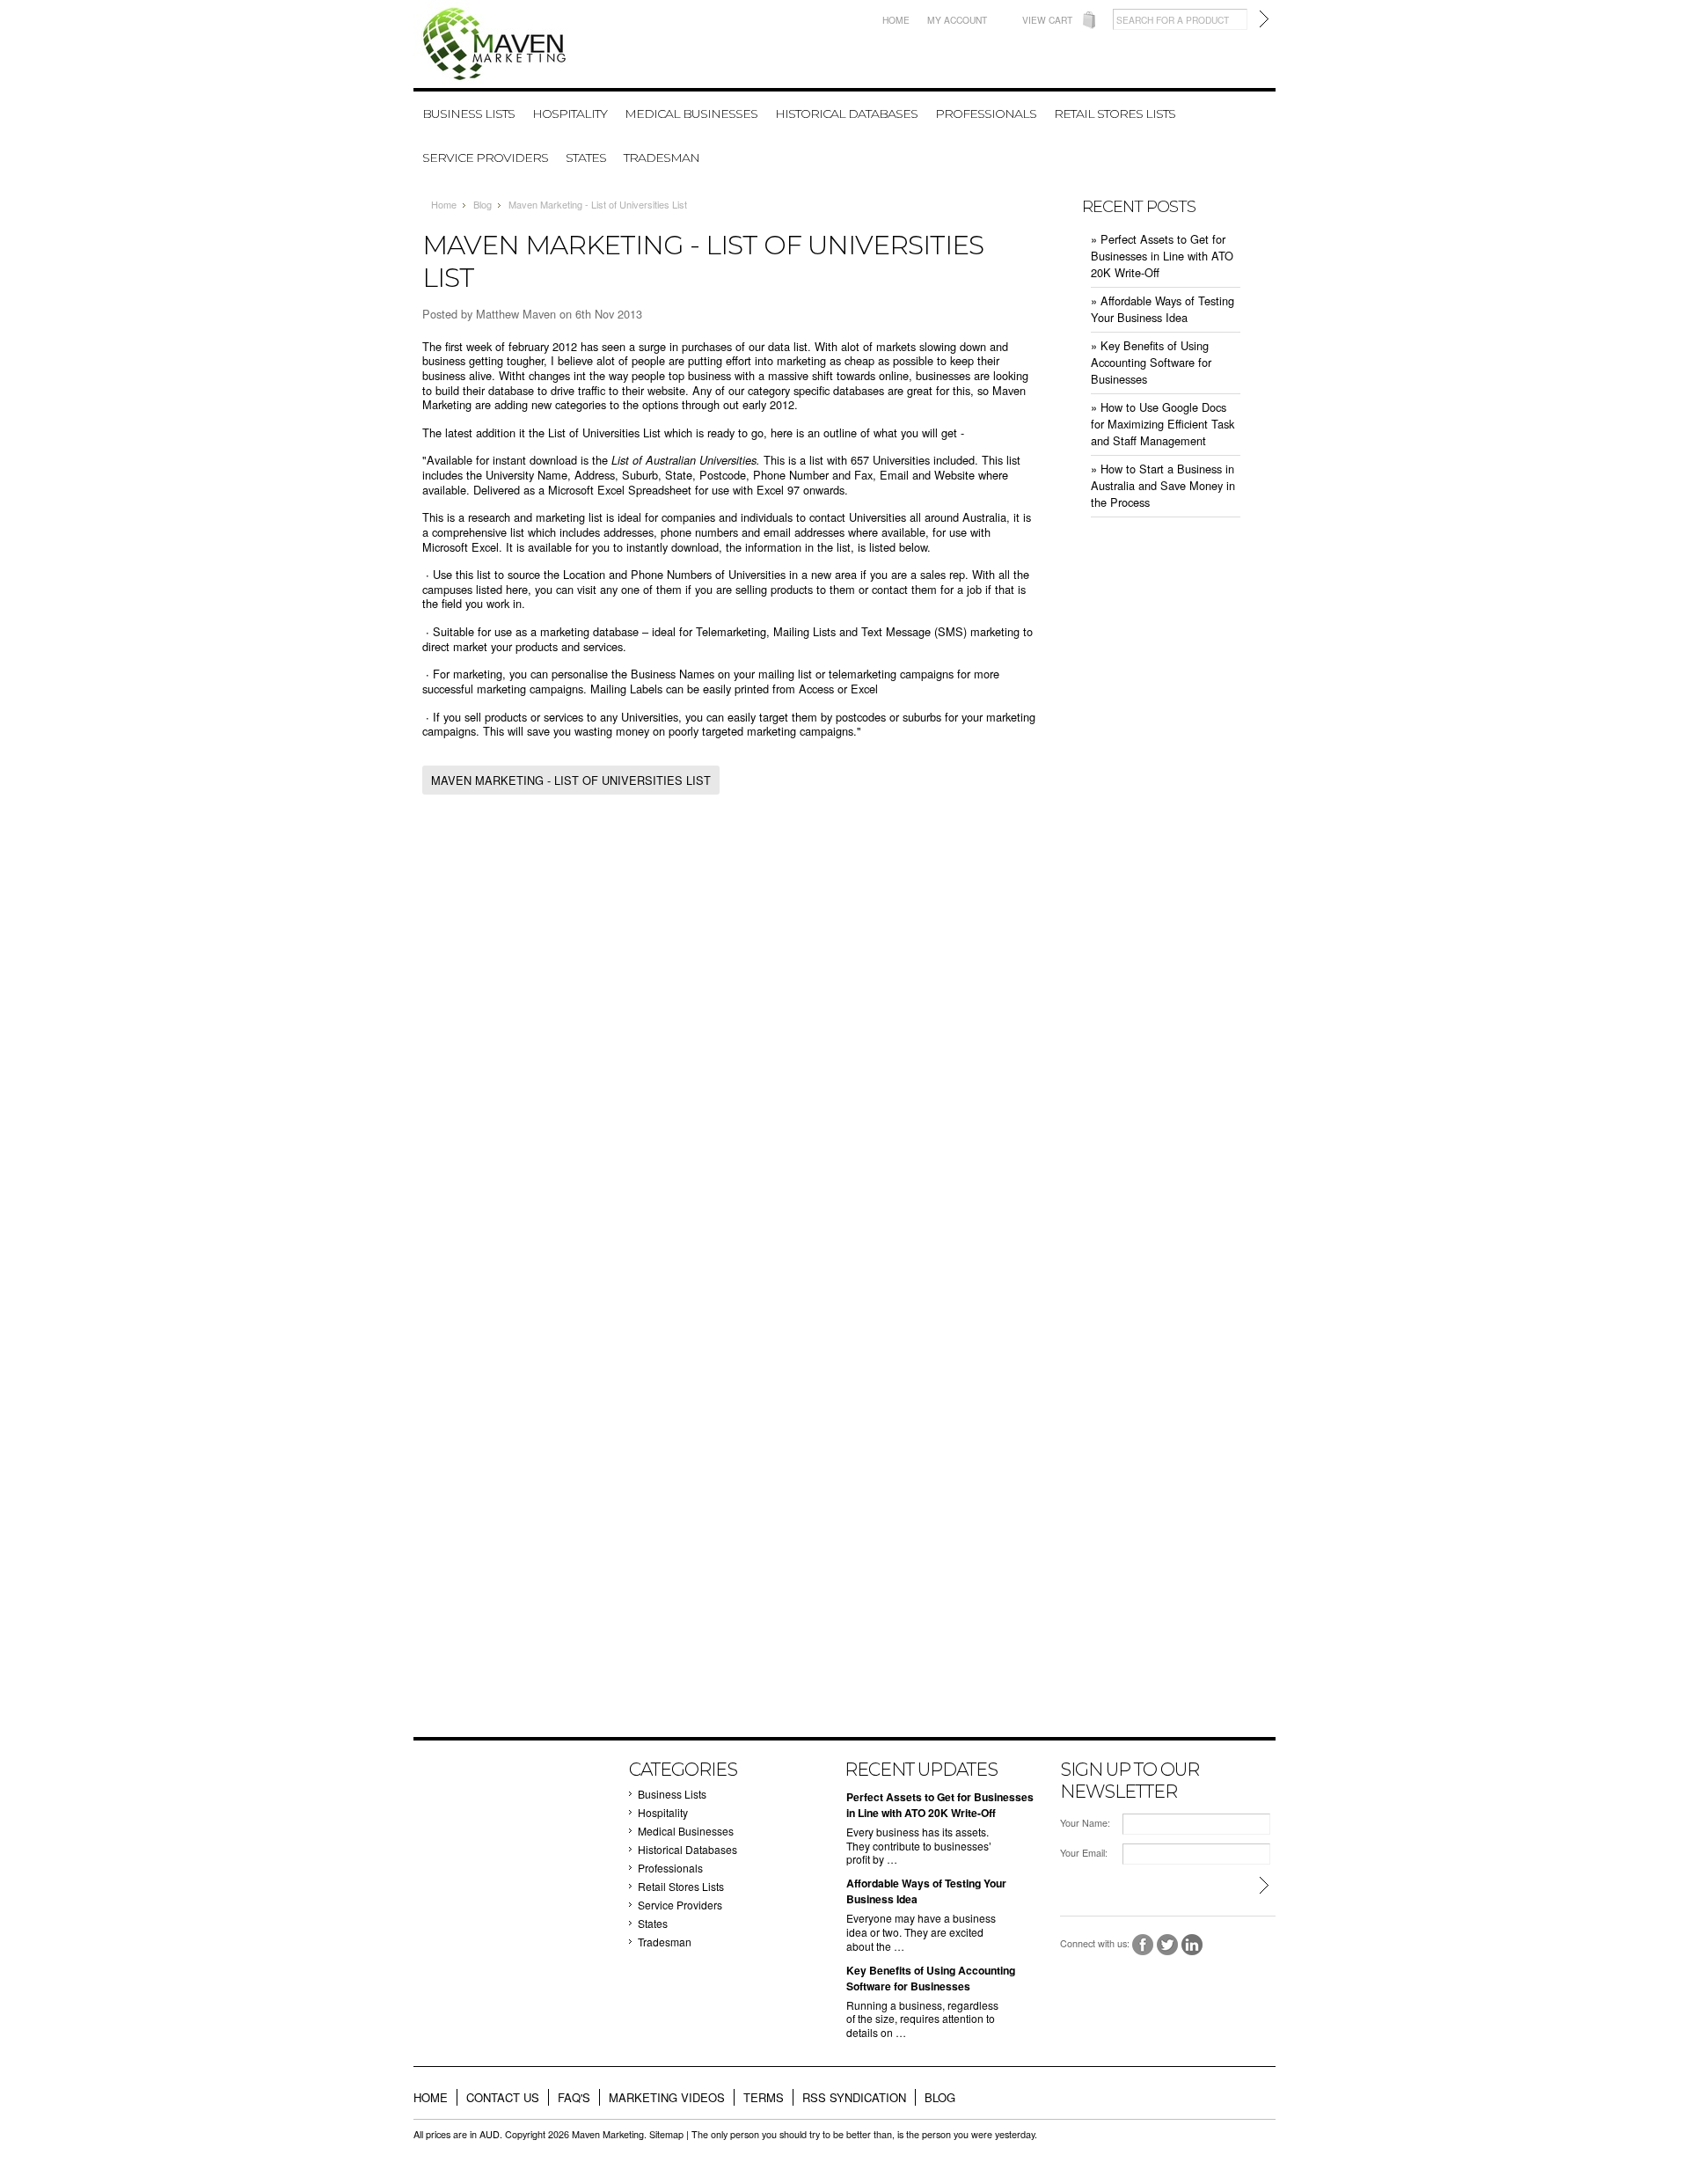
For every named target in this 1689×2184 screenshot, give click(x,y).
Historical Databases (846, 114)
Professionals (986, 114)
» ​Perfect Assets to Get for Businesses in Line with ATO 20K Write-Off (1162, 256)
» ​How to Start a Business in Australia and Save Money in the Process (1163, 485)
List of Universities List (604, 432)
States (586, 158)
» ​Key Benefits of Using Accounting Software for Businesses (1151, 362)
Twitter (1168, 1945)
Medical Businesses (691, 114)
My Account (957, 20)
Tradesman (662, 158)
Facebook (1143, 1945)
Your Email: (1084, 1853)
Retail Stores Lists (1115, 114)
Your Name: (1085, 1823)
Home (896, 20)
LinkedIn (1192, 1945)
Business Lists (468, 114)
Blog (483, 204)
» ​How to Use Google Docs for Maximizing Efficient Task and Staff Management (1163, 424)
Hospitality (570, 114)
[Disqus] (730, 1041)
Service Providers (485, 158)
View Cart (1047, 20)
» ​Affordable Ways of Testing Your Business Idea (1163, 309)
